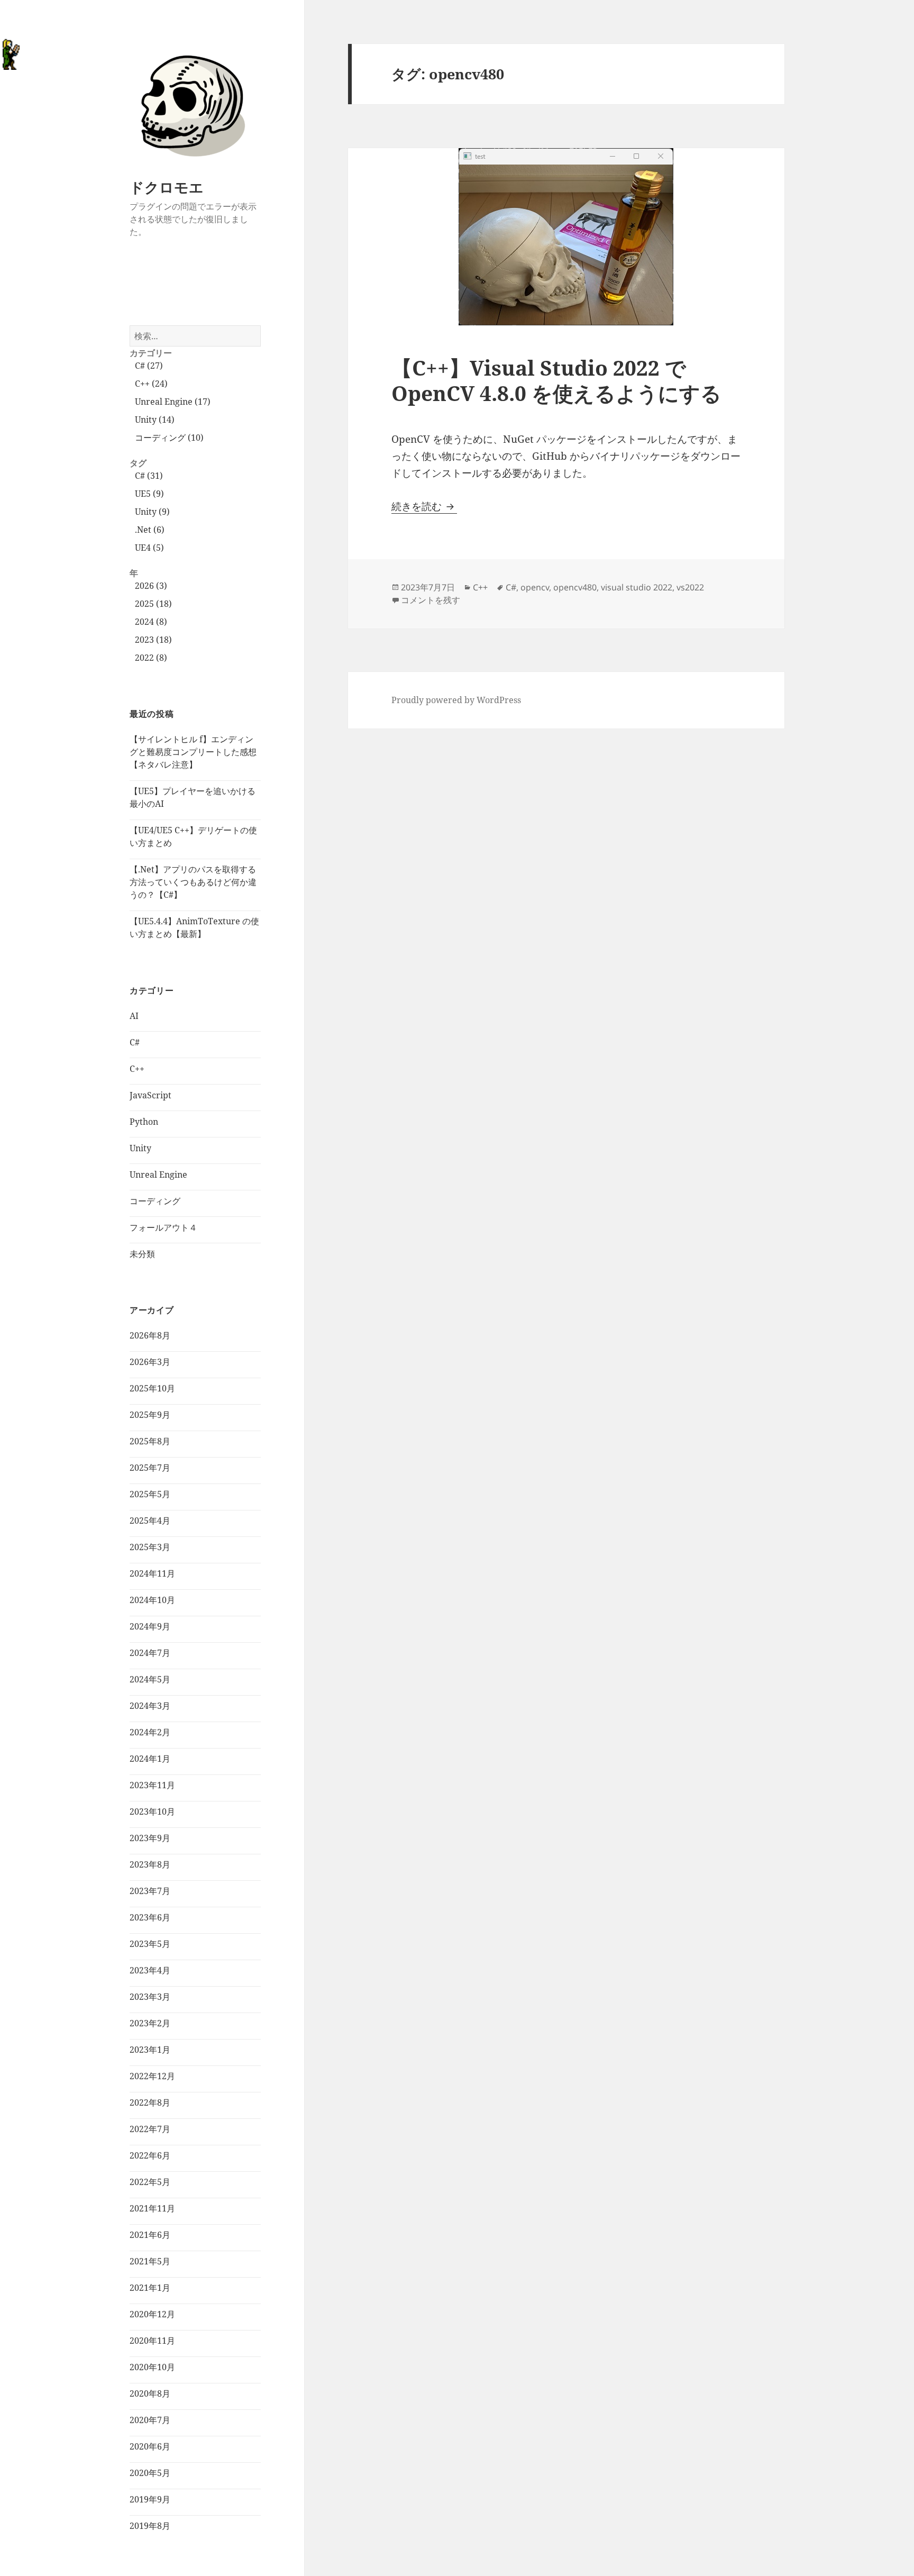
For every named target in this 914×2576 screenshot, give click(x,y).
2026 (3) (151, 586)
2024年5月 (150, 1679)
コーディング (155, 1201)
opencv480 (575, 587)
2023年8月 (150, 1864)
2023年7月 (150, 1891)
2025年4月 (150, 1521)
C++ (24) (151, 384)
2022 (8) (151, 658)
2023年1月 (150, 2050)
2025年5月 (150, 1494)
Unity (140, 1148)
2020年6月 (150, 2446)
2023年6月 (150, 1917)
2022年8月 (150, 2102)
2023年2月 (150, 2023)
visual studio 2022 (637, 587)
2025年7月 (150, 1468)
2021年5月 (150, 2261)
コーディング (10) (169, 438)
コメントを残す (431, 600)
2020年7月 (150, 2420)
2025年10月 (152, 1388)
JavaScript (150, 1095)
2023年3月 (150, 1997)
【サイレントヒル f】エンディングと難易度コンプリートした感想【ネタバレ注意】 (193, 752)
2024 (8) (151, 622)
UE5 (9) (149, 494)
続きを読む (424, 506)
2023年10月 (152, 1812)
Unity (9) (152, 512)
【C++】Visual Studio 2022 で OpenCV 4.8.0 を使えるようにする (556, 380)
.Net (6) (150, 530)
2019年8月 (150, 2526)
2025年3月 (150, 1547)
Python (144, 1122)
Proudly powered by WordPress (456, 700)
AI (134, 1016)
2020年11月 (152, 2341)
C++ (137, 1069)
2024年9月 (150, 1626)
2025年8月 (150, 1441)
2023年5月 (150, 1944)
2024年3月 (150, 1706)
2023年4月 (150, 1970)
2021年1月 (150, 2288)
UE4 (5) (149, 548)
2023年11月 (152, 1785)
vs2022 (690, 587)
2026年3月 (150, 1362)
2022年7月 (150, 2129)
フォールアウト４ (163, 1227)
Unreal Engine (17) (173, 402)
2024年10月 (152, 1600)
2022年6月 (150, 2155)
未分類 (142, 1254)
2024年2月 (150, 1732)
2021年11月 (152, 2208)
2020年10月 (152, 2367)
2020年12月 (152, 2314)
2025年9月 (150, 1415)
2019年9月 (150, 2499)
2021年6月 (150, 2235)
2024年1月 (150, 1759)
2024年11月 (152, 1573)
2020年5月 (150, 2473)
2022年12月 (152, 2076)
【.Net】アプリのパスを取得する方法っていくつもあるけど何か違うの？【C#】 (193, 882)
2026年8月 (150, 1335)
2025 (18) (153, 604)
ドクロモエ (167, 187)
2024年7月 (150, 1653)
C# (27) (149, 366)
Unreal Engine (158, 1175)
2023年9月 (150, 1838)
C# (135, 1042)
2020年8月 (150, 2393)
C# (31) (149, 476)
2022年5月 (150, 2182)
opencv (535, 587)
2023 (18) (153, 640)
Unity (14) (155, 420)
